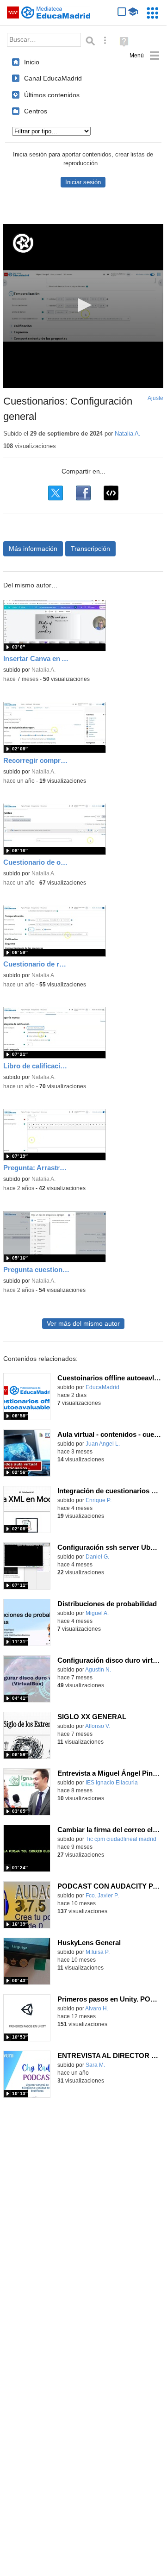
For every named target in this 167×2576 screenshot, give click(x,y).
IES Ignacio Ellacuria (112, 1783)
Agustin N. (98, 1670)
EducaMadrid (102, 1387)
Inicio (32, 62)
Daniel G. (97, 1557)
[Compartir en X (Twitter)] (56, 493)
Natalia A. (128, 433)
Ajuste (155, 398)
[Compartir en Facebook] (83, 493)
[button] (83, 305)
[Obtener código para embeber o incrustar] (111, 493)
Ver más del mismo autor (83, 1324)
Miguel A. (97, 1613)
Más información (33, 549)
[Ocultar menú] (145, 56)
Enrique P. (99, 1500)
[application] (83, 306)
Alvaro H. (97, 2008)
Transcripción (90, 549)
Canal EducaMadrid (53, 78)
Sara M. (95, 2065)
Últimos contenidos (52, 95)
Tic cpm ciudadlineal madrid (121, 1839)
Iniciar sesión (83, 182)
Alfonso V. (98, 1726)
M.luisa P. (98, 1952)
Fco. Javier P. (102, 1896)
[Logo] (23, 243)
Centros (36, 111)
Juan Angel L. (103, 1444)
